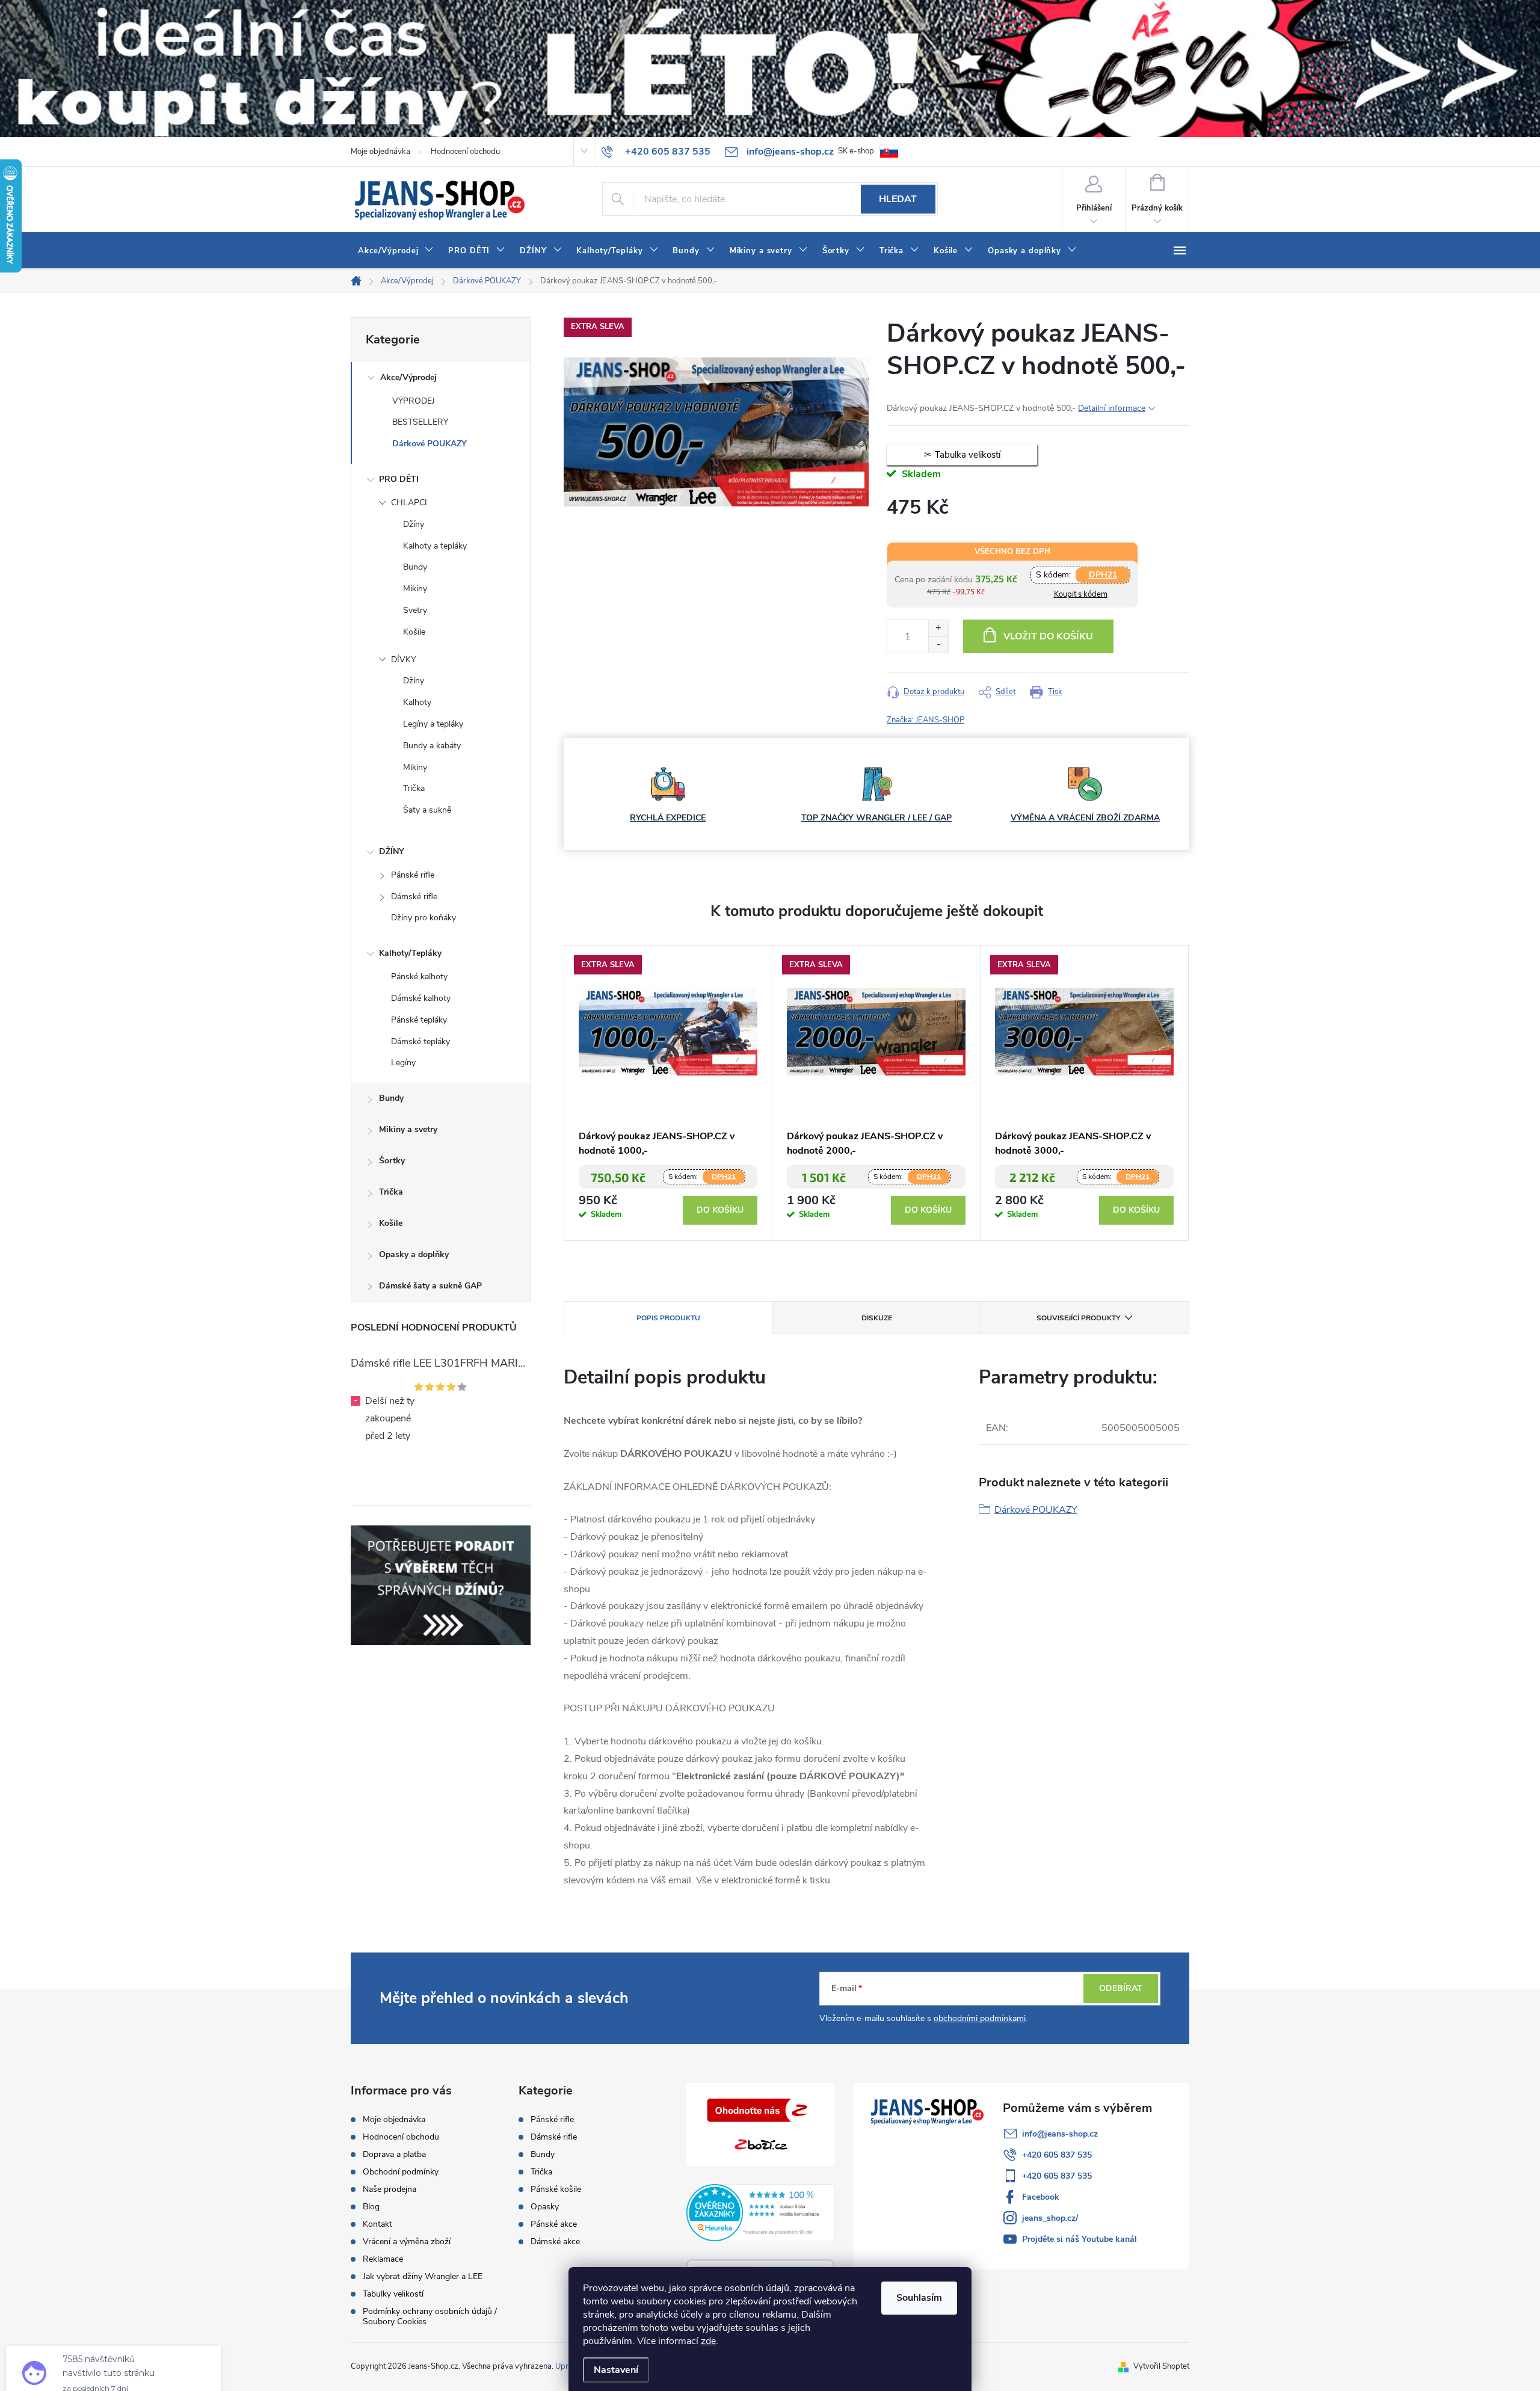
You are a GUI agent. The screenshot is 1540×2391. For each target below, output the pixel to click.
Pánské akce (554, 2224)
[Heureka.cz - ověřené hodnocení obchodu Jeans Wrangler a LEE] (761, 2212)
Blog (371, 2207)
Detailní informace (1112, 408)
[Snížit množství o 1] (938, 645)
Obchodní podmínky (401, 2172)
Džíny (414, 524)
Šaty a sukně (427, 810)
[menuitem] (396, 251)
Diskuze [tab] (877, 1318)
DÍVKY (403, 660)
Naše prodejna (390, 2189)
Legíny (403, 1063)
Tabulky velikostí (393, 2294)
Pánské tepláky (419, 1020)
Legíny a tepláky (433, 724)
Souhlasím (919, 2298)
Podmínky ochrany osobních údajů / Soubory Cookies (430, 2316)
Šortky (392, 1161)
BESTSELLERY (420, 422)
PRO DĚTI (399, 479)
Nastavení (616, 2370)
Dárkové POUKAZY (430, 444)
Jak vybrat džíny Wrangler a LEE (423, 2276)
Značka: (926, 720)
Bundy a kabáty (432, 746)
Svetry (415, 610)
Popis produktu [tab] (668, 1318)
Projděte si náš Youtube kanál (1080, 2239)
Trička (414, 788)
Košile (414, 632)
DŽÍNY (392, 851)
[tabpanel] (668, 1093)
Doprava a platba (394, 2154)
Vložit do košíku (1048, 636)
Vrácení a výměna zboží (407, 2242)
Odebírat (1121, 1988)
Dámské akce (555, 2242)
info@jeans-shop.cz (1060, 2134)
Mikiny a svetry (408, 1129)
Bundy (415, 567)
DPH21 (1103, 575)
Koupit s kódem (1081, 594)
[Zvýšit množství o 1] (938, 628)
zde (708, 2341)
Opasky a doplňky (414, 1254)
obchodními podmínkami (980, 2018)
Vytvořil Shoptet (1161, 2366)
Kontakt (377, 2224)
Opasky (545, 2207)
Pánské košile (556, 2189)
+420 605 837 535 (1057, 2155)
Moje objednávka (380, 152)
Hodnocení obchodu (465, 152)
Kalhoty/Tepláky (410, 953)
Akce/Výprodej (408, 377)
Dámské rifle (414, 897)
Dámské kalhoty (421, 998)
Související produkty (1078, 1318)
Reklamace (383, 2259)
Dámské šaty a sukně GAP (430, 1286)
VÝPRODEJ (414, 401)
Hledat (898, 199)
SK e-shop (856, 151)
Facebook (1041, 2197)
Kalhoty (417, 702)
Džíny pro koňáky (423, 918)
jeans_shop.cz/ (1050, 2218)
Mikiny (415, 589)
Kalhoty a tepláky (435, 546)
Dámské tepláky (420, 1042)
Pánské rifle (413, 875)
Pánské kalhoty (419, 977)
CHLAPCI (409, 503)
